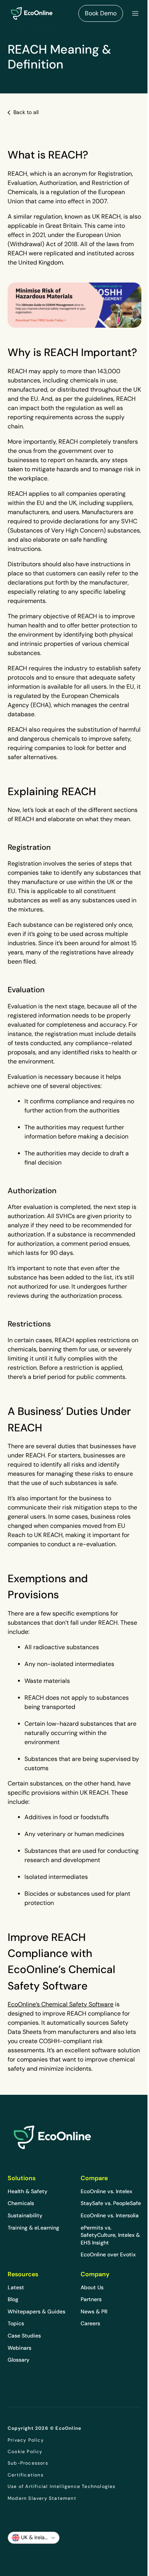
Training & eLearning (33, 2228)
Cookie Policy (25, 2452)
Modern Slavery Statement (42, 2498)
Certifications (26, 2475)
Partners (91, 2299)
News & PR (94, 2311)
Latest (16, 2287)
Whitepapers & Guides (36, 2311)
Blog (13, 2299)
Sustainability (25, 2215)
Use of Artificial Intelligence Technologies (62, 2486)
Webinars (19, 2348)
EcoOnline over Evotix (108, 2254)
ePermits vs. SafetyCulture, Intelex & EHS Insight (110, 2235)
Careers (90, 2323)
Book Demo (101, 13)
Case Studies (24, 2336)
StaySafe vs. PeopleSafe (111, 2203)
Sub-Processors (28, 2463)
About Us (92, 2287)
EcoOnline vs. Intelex (106, 2191)
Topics (16, 2323)
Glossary (19, 2360)
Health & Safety (28, 2191)
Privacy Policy (26, 2440)
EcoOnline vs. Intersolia (110, 2215)
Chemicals (21, 2203)
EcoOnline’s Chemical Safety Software (61, 2004)
